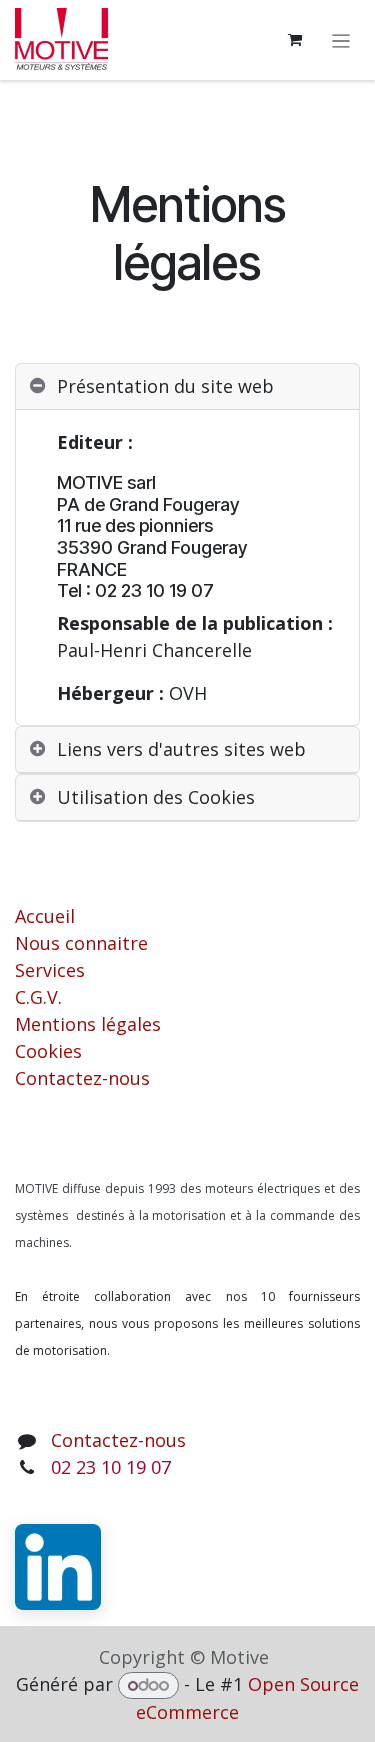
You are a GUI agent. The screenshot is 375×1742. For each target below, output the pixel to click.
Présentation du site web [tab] (165, 386)
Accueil (45, 916)
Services (50, 970)
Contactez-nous (82, 1078)
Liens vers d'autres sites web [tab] (181, 749)
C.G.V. (38, 997)
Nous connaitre (81, 943)
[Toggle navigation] (341, 40)
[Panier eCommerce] (295, 40)
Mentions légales (88, 1024)
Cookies (48, 1051)
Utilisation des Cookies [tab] (156, 797)
